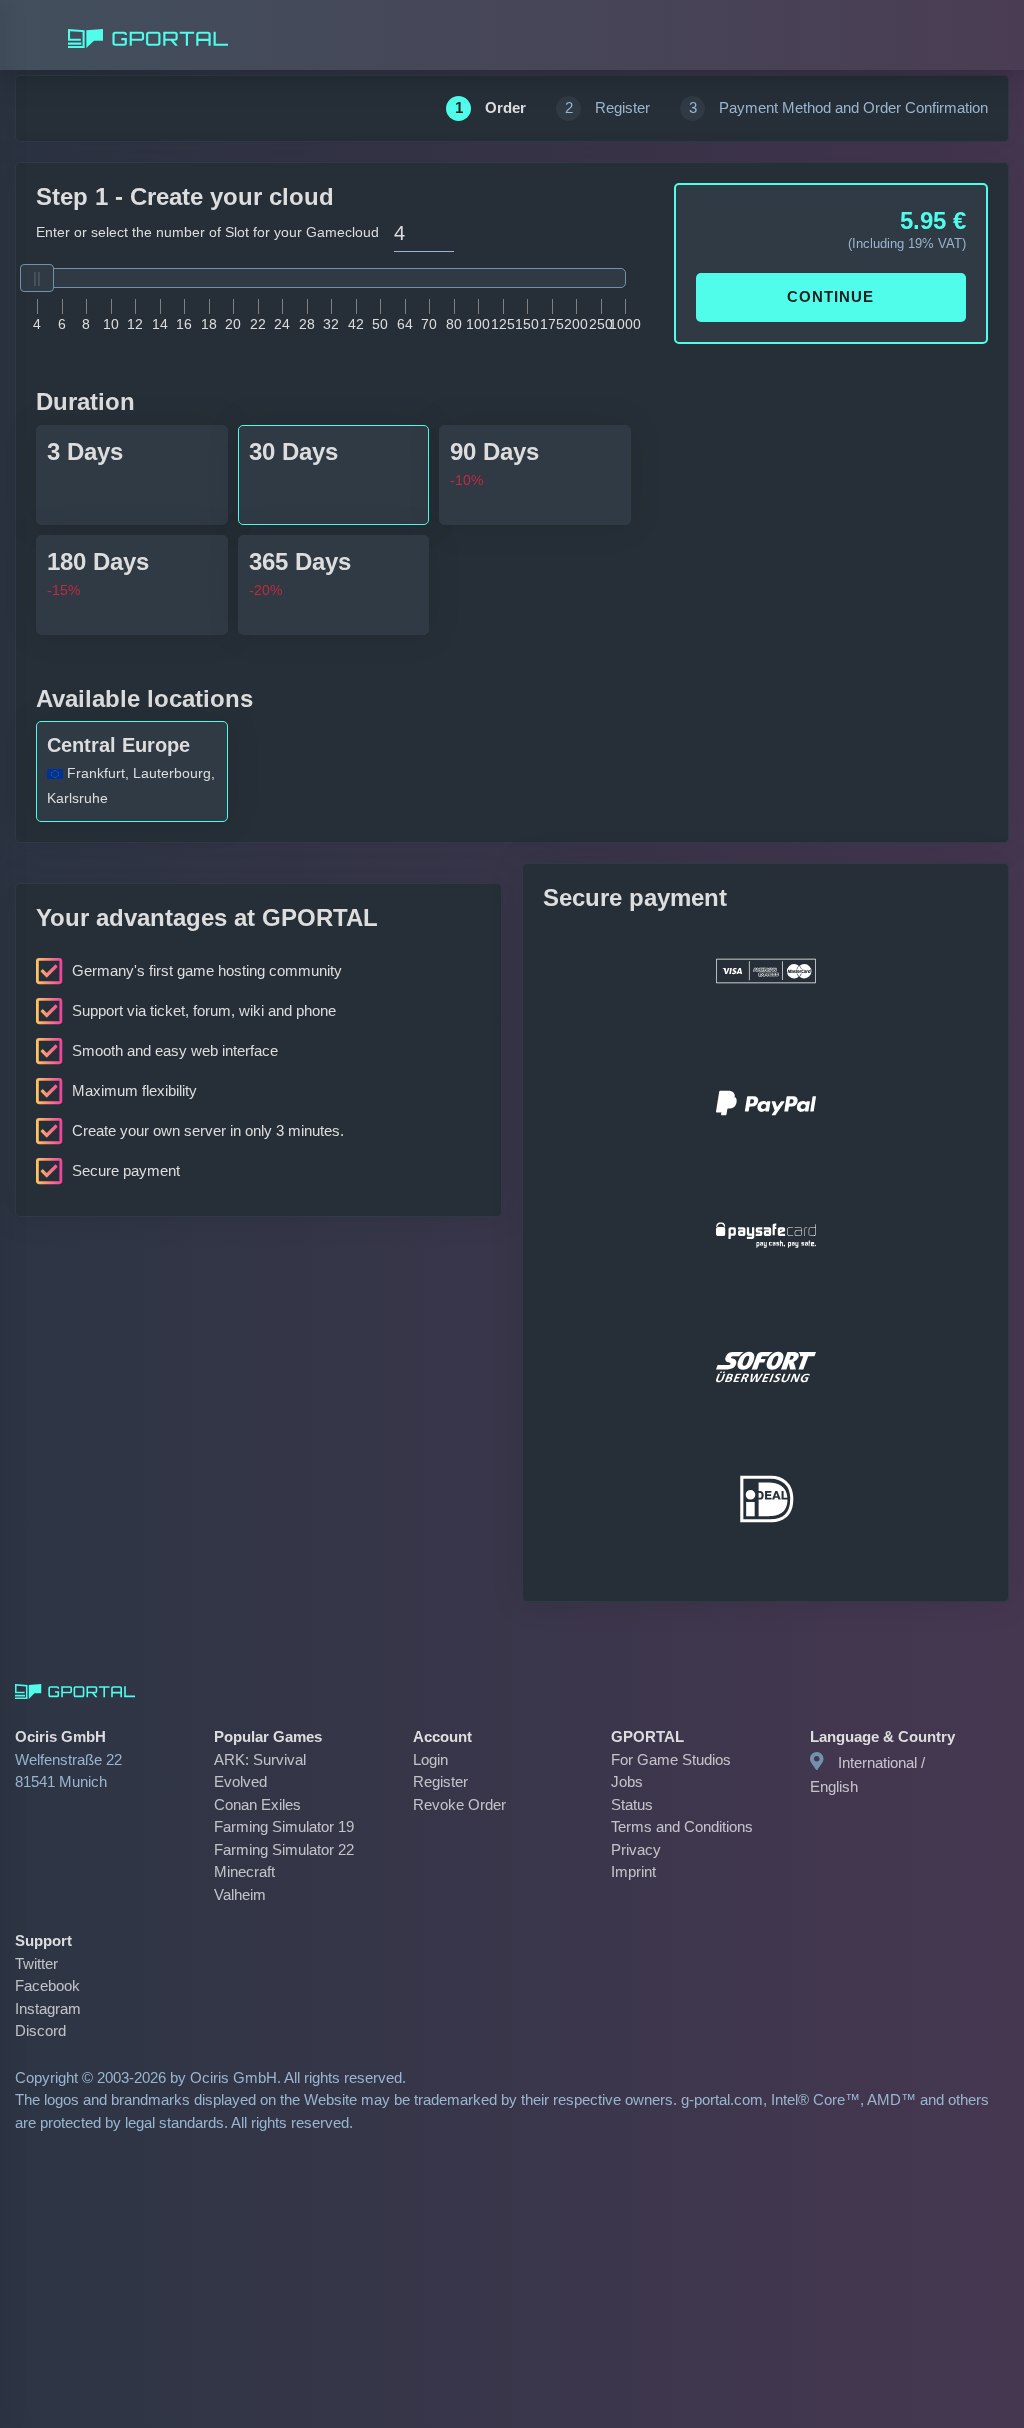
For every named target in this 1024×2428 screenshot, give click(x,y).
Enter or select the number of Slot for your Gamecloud (198, 232)
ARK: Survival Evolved (282, 1759)
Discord (38, 2008)
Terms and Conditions (678, 1826)
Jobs (625, 1781)
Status (631, 1804)
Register (438, 1781)
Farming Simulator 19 (280, 1804)
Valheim (239, 1871)
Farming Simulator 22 (280, 1826)
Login (430, 1759)
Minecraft (243, 1849)
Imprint (634, 1871)
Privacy (634, 1849)
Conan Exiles (254, 1781)
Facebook (44, 1963)
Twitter (37, 1940)
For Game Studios (665, 1759)
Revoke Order (454, 1804)
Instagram (47, 1985)
